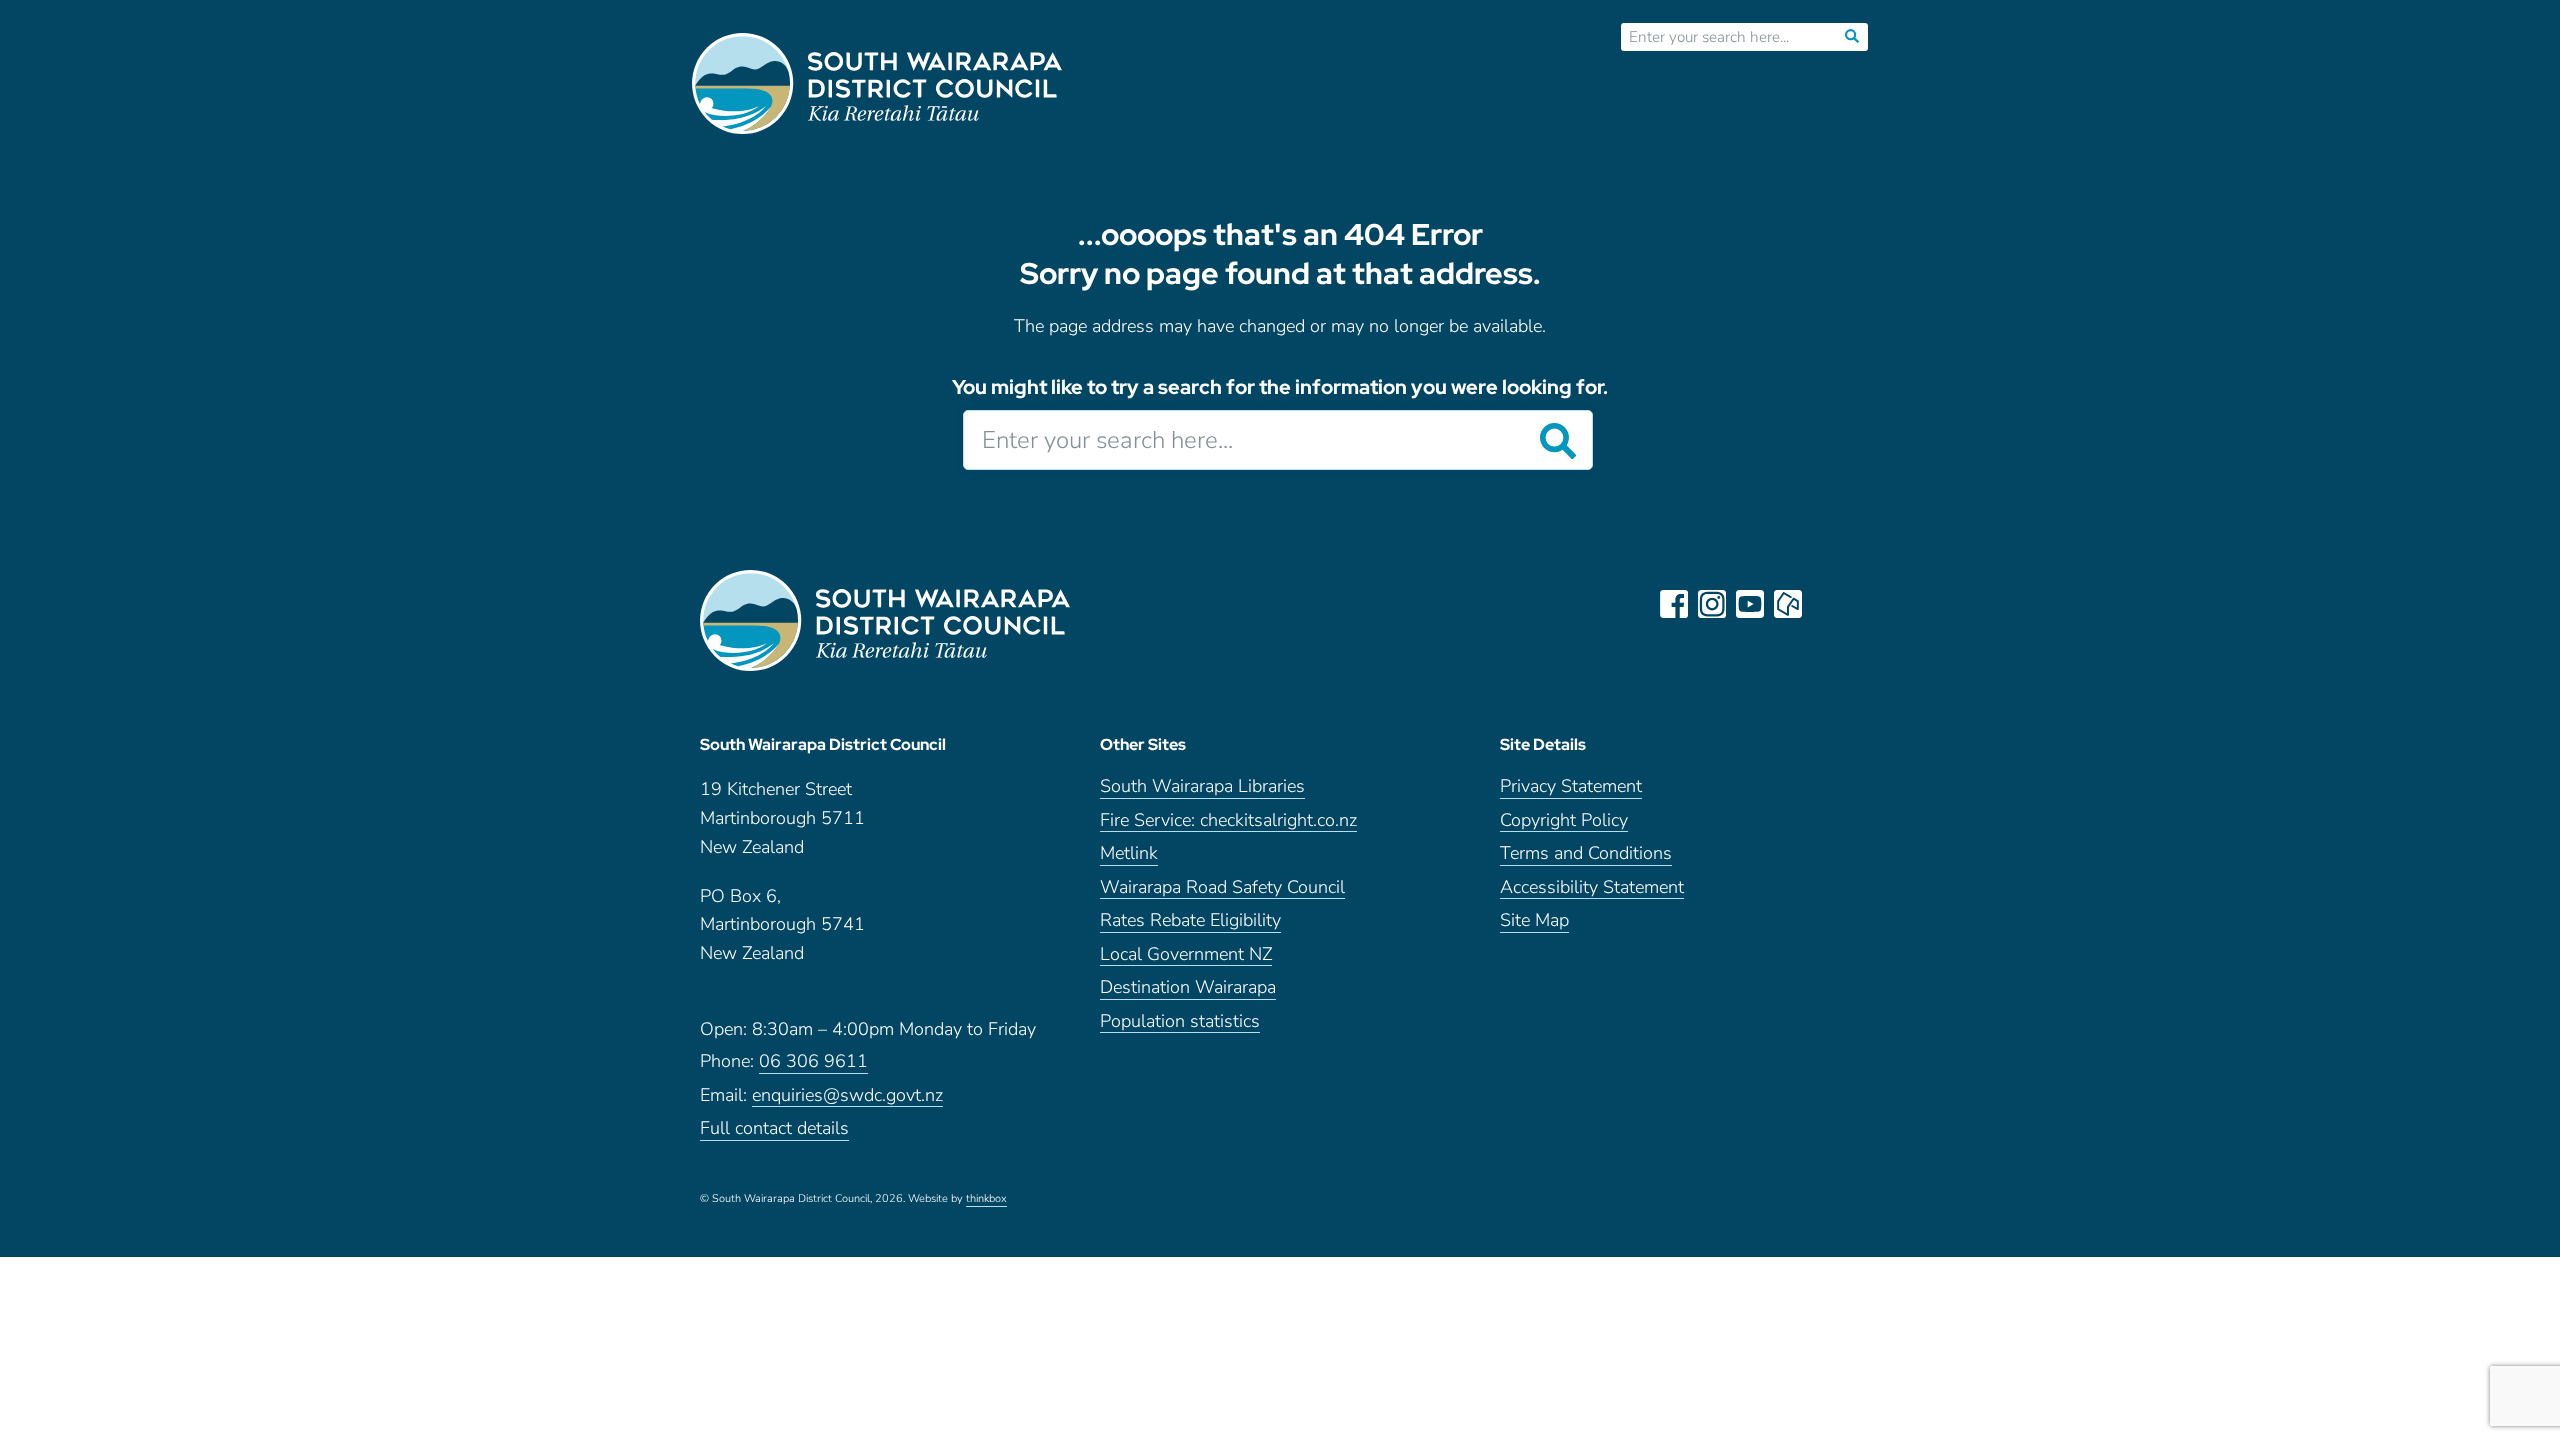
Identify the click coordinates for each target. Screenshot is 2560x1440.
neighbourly (1788, 604)
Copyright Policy (1564, 821)
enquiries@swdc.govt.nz (847, 1096)
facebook (1674, 604)
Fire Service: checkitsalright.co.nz (1228, 821)
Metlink (1129, 854)
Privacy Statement (1571, 787)
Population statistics (1180, 1022)
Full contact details (774, 1129)
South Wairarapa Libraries (1202, 787)
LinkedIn (1826, 604)
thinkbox (986, 1200)
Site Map (1534, 921)
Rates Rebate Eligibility (1190, 921)
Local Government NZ (1186, 955)
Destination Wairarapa (1188, 988)
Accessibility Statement (1592, 888)
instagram (1712, 604)
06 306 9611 (813, 1062)
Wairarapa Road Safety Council (1222, 888)
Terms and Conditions (1586, 854)
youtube (1750, 604)
